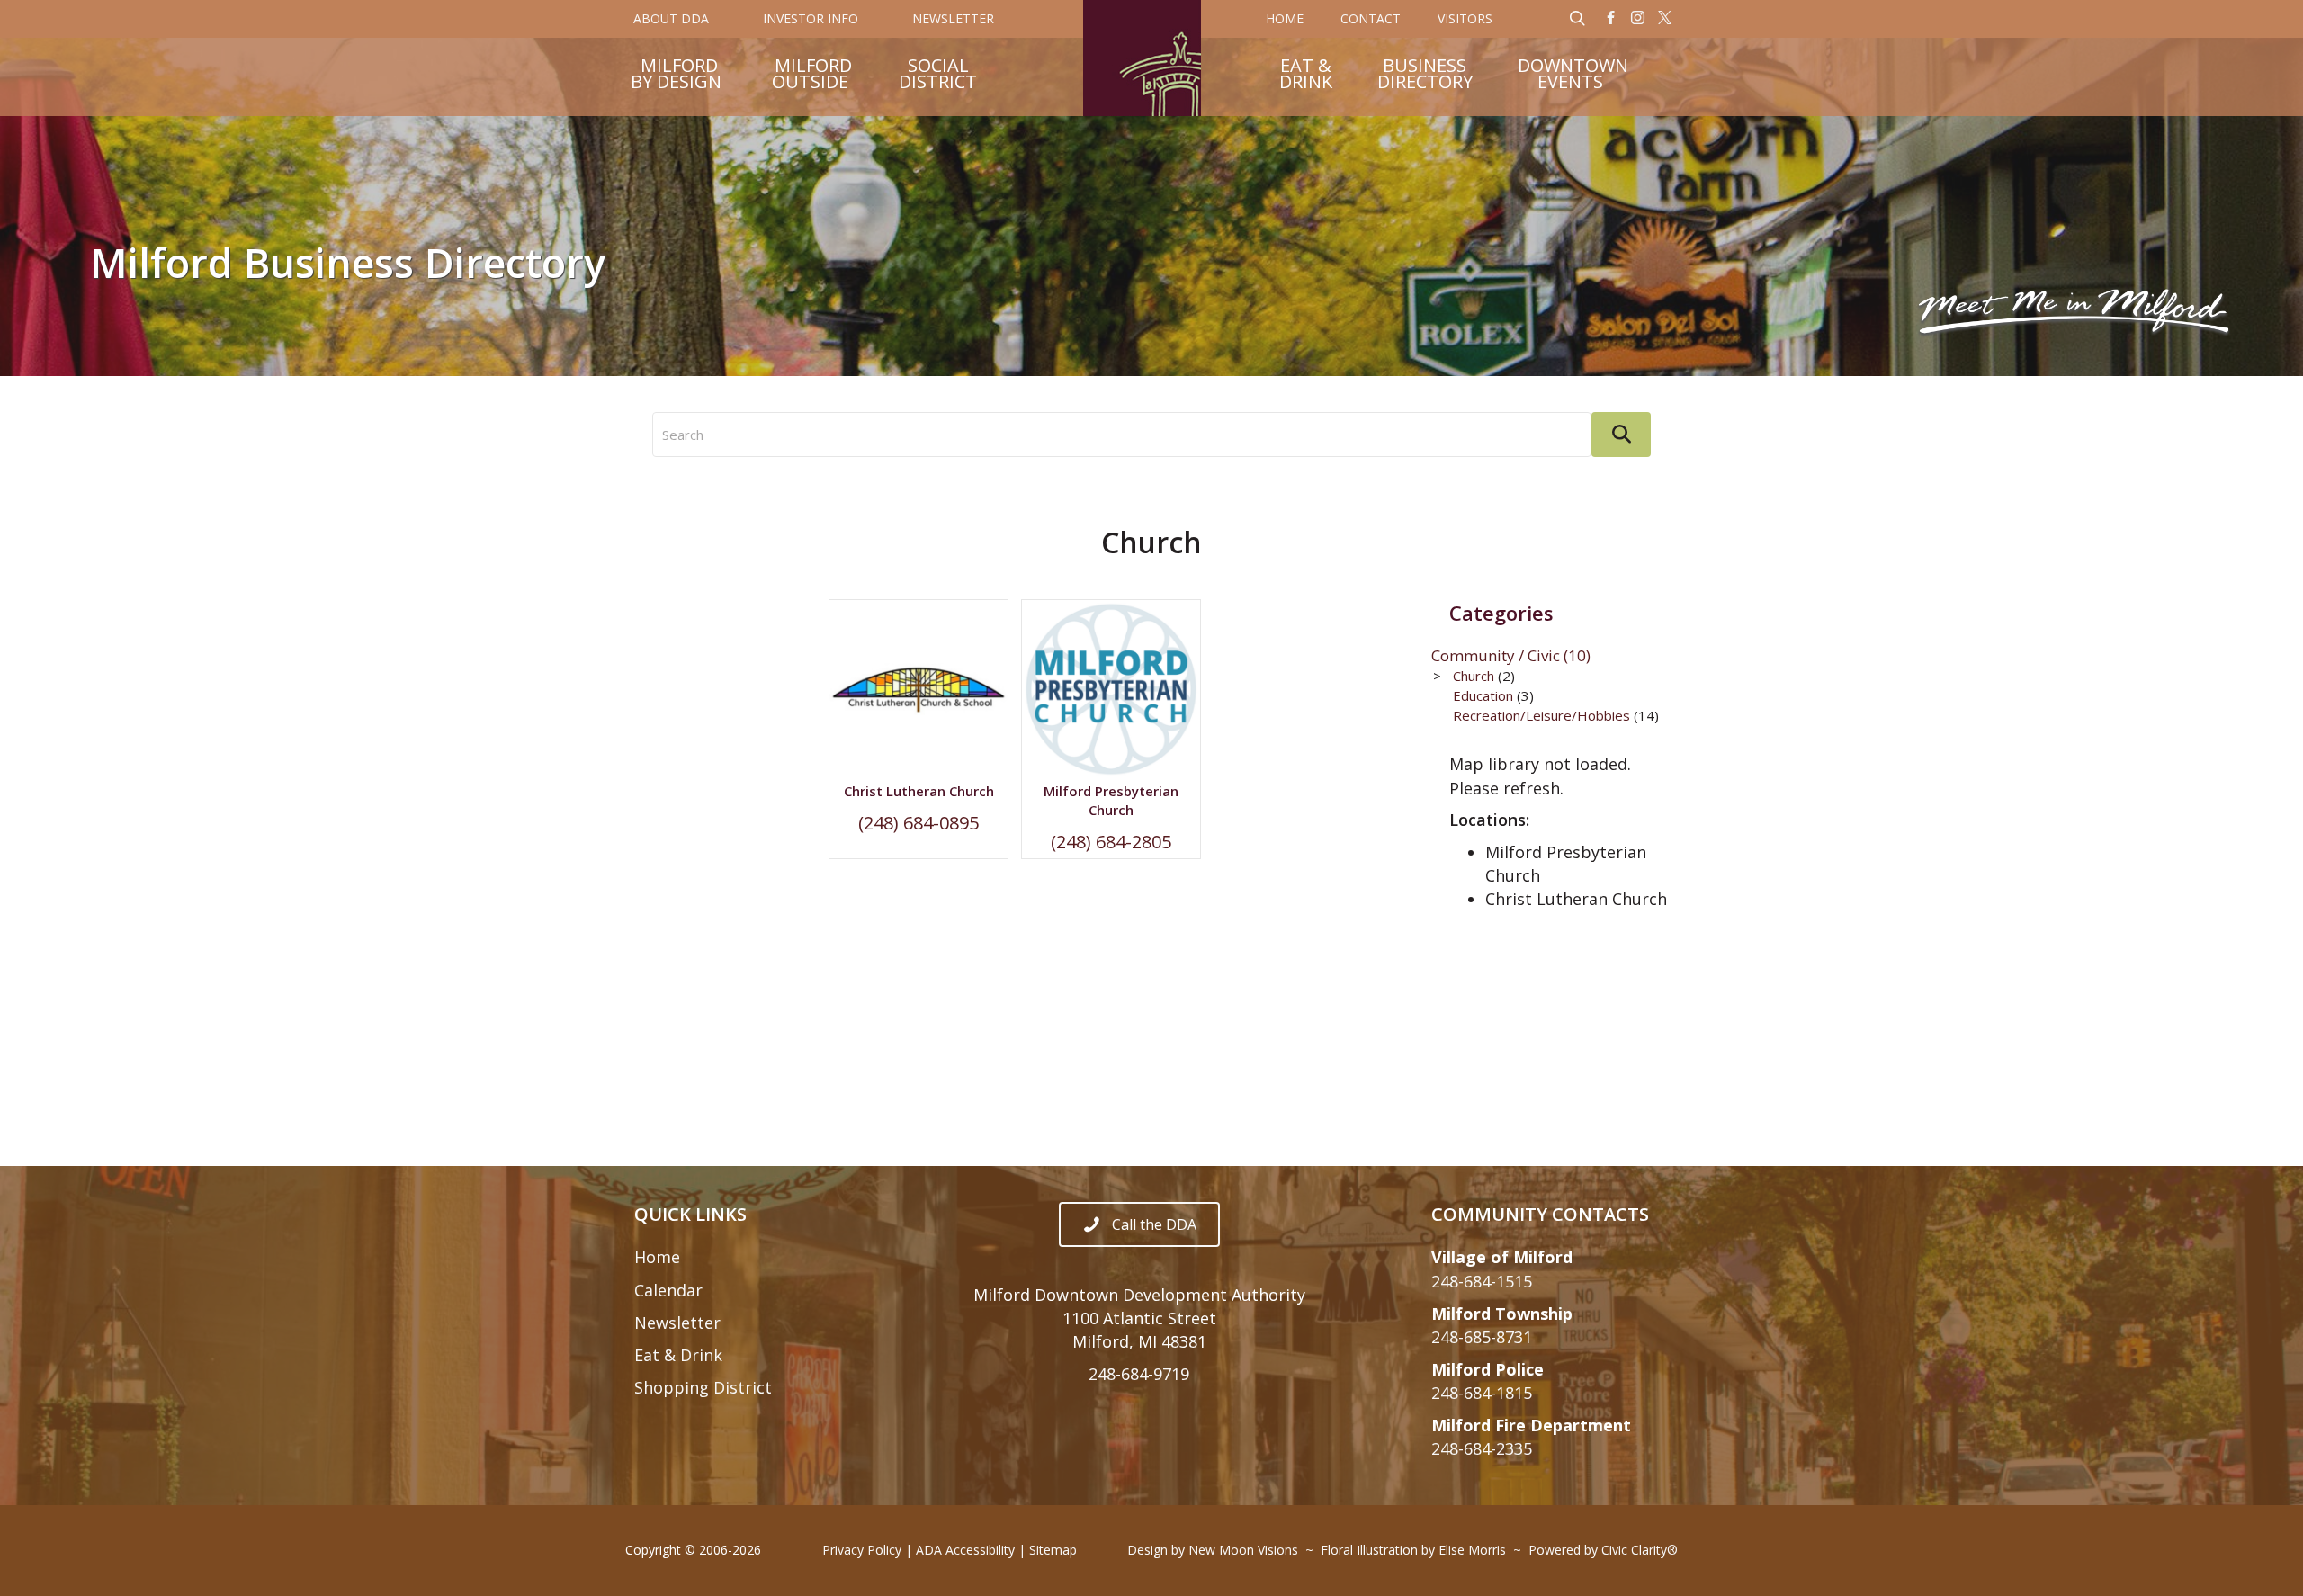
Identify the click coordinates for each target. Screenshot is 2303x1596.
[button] (1611, 19)
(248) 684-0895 (919, 823)
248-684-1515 (1482, 1281)
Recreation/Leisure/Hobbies (1541, 715)
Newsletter (677, 1323)
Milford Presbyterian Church (1111, 800)
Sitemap (1053, 1550)
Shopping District (703, 1387)
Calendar (668, 1290)
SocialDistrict (938, 76)
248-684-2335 (1482, 1448)
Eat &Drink (1306, 76)
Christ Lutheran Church (919, 791)
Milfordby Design (676, 76)
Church (1474, 676)
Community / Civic (1511, 655)
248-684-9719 (1139, 1374)
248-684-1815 (1482, 1393)
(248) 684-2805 (1111, 842)
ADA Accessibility (965, 1550)
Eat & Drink (678, 1355)
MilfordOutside (812, 76)
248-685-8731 (1482, 1337)
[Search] (1621, 435)
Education (1483, 695)
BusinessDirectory (1425, 76)
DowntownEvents (1573, 76)
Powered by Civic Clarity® (1603, 1550)
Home (657, 1257)
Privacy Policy (862, 1550)
